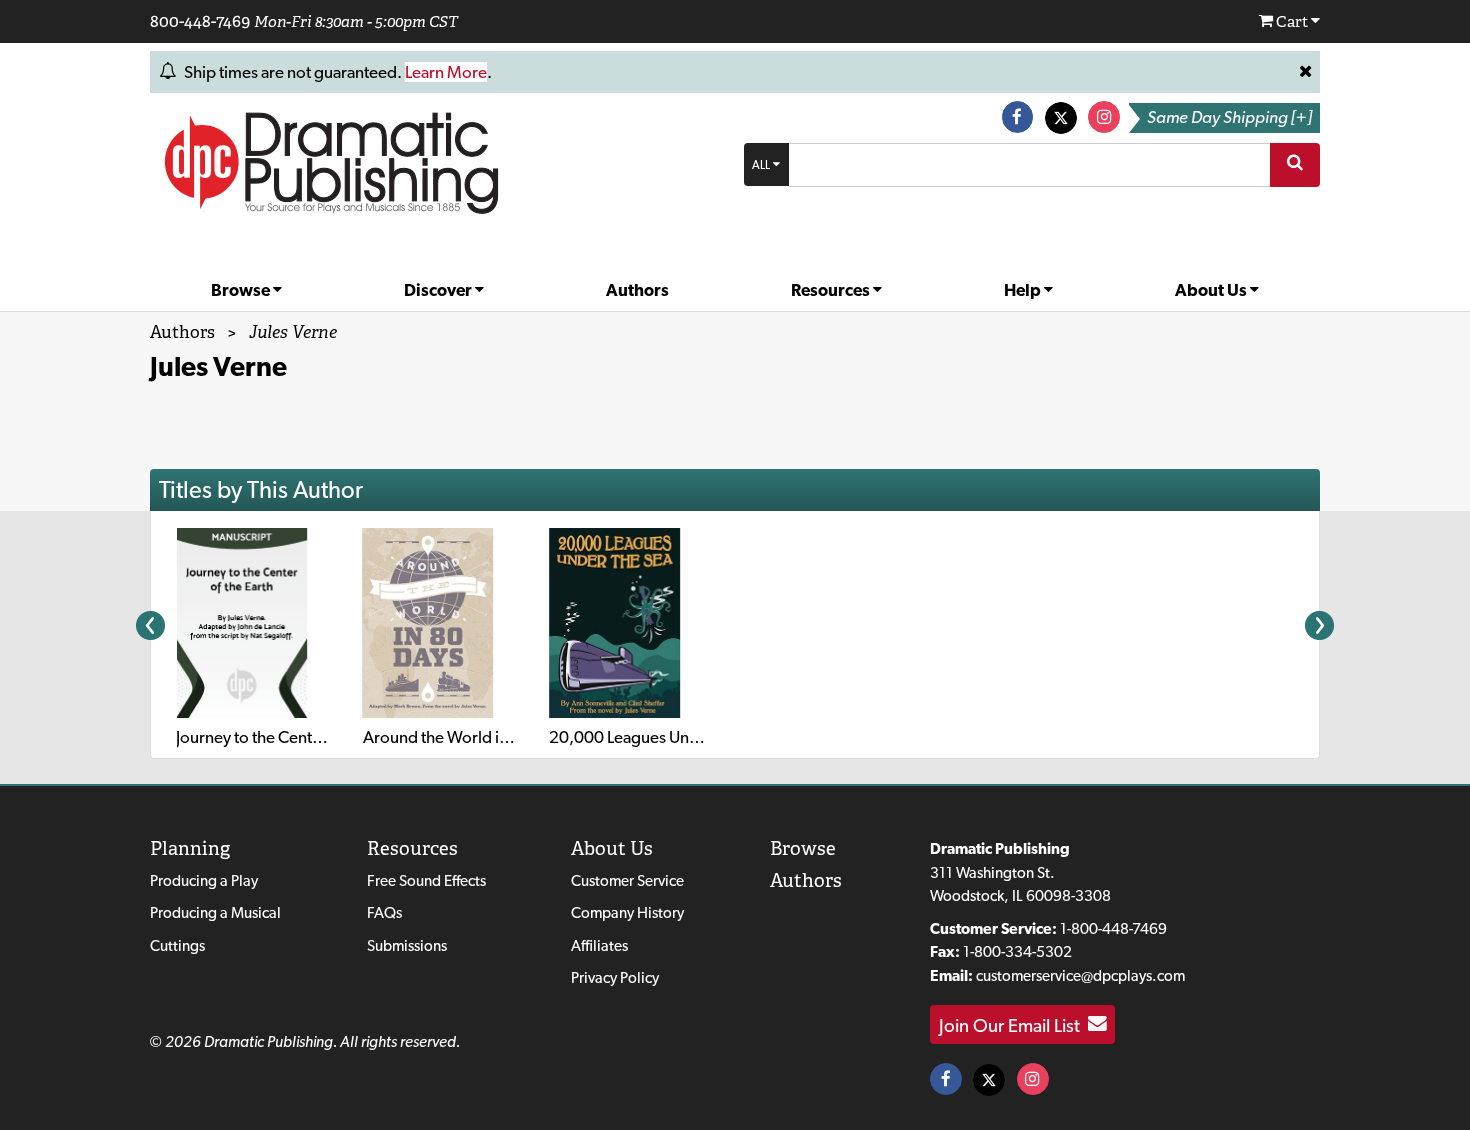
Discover (439, 290)
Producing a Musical (215, 912)
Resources (832, 290)
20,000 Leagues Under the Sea (659, 737)
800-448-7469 (200, 21)
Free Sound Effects (426, 880)
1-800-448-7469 (1113, 928)
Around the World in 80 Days (466, 737)
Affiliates (599, 945)
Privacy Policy (615, 977)
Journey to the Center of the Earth (293, 737)
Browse (242, 290)
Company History (627, 912)
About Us (1212, 290)
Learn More (446, 72)
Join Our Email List (1013, 1024)
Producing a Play (204, 880)
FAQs (384, 912)
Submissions (407, 945)
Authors (637, 290)
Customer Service (627, 880)
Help (1024, 290)
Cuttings (177, 945)
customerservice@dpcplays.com (1080, 975)
